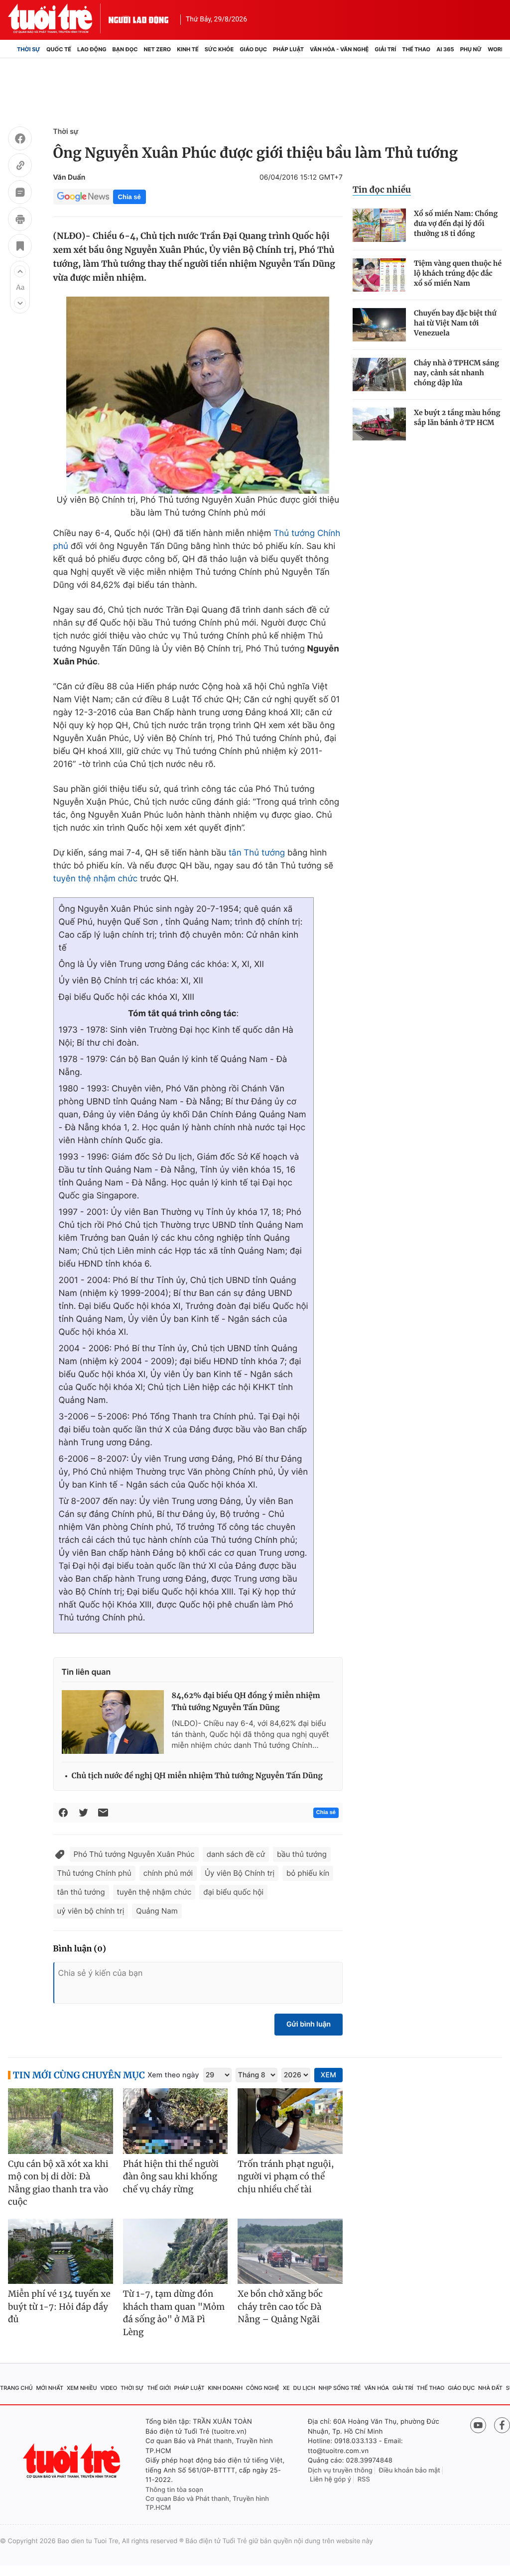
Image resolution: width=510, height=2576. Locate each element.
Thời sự (29, 49)
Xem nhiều (82, 2388)
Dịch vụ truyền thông (340, 2470)
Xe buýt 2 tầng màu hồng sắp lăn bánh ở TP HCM (457, 418)
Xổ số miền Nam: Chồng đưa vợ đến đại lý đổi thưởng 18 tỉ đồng (456, 223)
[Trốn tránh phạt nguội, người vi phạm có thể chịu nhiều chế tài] (290, 2121)
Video (109, 2388)
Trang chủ (16, 2388)
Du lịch (304, 2388)
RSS (364, 2479)
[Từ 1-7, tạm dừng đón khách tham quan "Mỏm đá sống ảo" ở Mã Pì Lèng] (176, 2252)
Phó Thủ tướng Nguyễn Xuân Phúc (134, 1854)
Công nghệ (263, 2388)
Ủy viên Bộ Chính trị (240, 1873)
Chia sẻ (129, 197)
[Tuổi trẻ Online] (73, 2461)
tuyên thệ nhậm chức (96, 879)
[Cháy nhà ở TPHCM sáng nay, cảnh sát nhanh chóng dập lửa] (379, 375)
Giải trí (385, 49)
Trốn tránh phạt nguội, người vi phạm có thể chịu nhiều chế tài (286, 2177)
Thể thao (416, 49)
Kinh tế (188, 49)
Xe (286, 2388)
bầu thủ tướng (302, 1854)
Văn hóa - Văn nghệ (339, 49)
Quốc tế (59, 49)
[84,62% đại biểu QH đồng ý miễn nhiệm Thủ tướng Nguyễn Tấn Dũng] (113, 1722)
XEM (328, 2075)
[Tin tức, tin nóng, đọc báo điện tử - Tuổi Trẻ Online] (58, 18)
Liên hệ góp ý (330, 2479)
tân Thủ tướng (257, 853)
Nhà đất (490, 2388)
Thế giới (159, 2388)
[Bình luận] (20, 194)
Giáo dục (253, 49)
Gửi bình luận (309, 2024)
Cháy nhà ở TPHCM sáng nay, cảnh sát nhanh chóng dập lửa (456, 373)
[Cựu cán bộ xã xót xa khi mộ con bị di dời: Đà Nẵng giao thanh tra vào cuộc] (61, 2121)
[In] (20, 220)
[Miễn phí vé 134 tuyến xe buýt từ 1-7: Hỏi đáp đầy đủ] (61, 2252)
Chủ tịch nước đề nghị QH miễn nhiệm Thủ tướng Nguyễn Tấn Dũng (197, 1776)
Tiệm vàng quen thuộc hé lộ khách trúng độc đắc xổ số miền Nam (458, 273)
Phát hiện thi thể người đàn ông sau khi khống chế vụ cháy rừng (171, 2177)
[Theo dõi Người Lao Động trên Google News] (83, 197)
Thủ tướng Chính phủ (94, 1873)
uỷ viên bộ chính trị (91, 1911)
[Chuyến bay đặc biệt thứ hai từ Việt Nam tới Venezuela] (379, 325)
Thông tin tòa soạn (174, 2490)
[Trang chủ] (11, 49)
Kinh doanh (225, 2388)
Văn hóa (377, 2388)
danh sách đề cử (236, 1854)
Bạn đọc (125, 49)
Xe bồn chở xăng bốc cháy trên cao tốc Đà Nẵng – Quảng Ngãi (280, 2307)
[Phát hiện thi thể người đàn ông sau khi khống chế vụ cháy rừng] (176, 2121)
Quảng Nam (157, 1911)
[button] (20, 271)
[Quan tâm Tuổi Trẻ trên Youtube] (478, 2425)
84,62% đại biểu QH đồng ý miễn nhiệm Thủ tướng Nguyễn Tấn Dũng (246, 1702)
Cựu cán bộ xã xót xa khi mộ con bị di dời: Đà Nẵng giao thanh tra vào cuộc (58, 2183)
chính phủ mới (168, 1873)
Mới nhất (50, 2388)
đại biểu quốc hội (233, 1892)
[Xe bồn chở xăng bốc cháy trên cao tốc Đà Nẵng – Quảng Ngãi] (290, 2252)
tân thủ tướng (81, 1892)
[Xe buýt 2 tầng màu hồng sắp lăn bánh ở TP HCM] (379, 424)
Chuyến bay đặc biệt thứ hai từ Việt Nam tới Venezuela (455, 323)
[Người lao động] (138, 18)
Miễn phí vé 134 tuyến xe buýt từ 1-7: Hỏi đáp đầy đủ (59, 2307)
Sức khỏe (219, 49)
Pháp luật (288, 49)
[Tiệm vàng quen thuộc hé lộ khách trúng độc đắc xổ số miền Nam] (379, 275)
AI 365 (445, 49)
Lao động (92, 49)
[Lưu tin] (20, 247)
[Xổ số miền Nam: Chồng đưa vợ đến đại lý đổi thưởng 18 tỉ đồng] (379, 225)
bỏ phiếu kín (308, 1873)
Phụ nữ (471, 49)
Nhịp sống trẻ (340, 2388)
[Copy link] (20, 167)
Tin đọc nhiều (382, 190)
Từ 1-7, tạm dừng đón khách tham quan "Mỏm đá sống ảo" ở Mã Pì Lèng (174, 2313)
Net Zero (158, 49)
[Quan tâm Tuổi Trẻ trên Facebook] (502, 2425)
